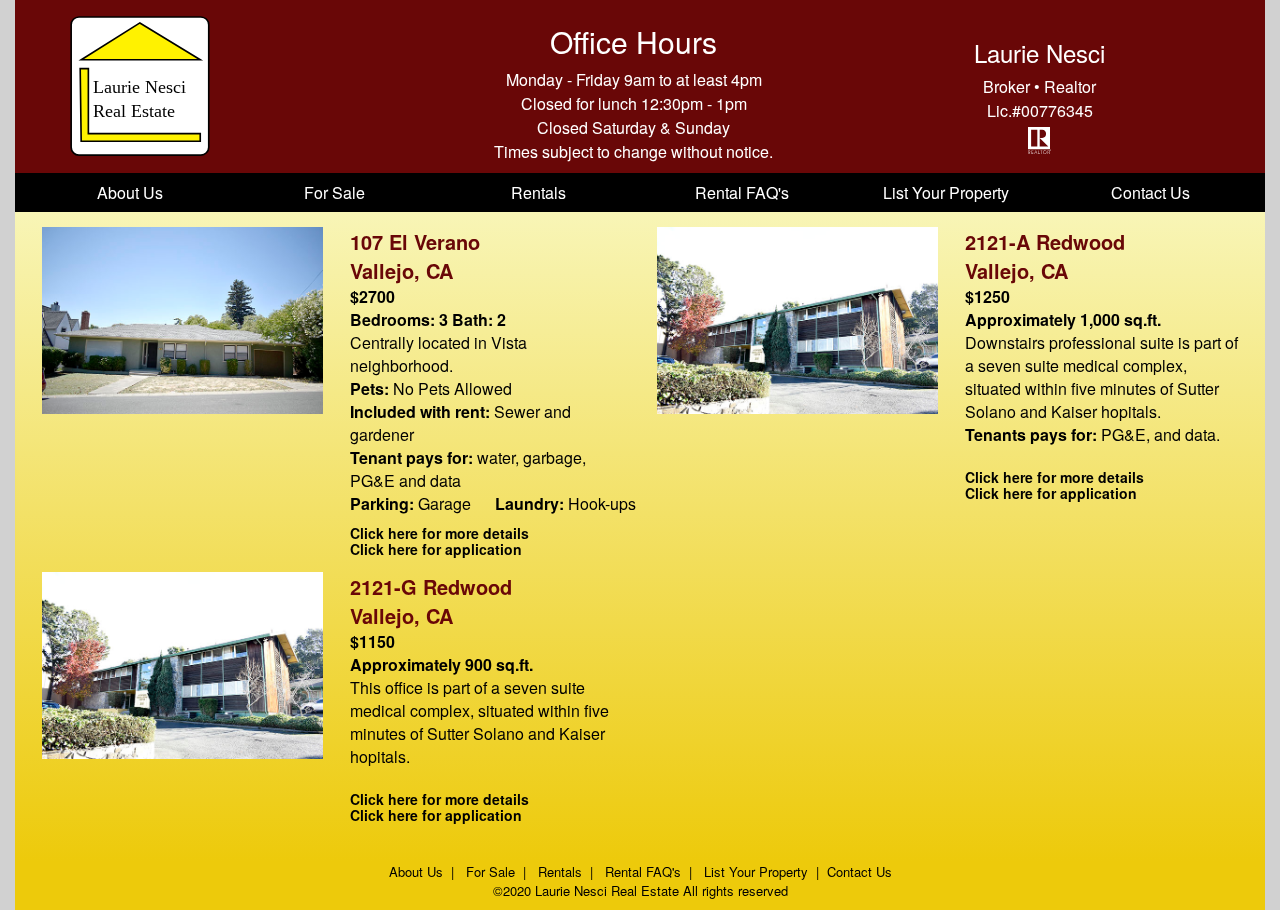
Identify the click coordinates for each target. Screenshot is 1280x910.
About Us (130, 192)
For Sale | (498, 871)
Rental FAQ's (742, 192)
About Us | (425, 871)
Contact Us (1150, 192)
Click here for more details (439, 533)
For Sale (334, 192)
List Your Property (946, 192)
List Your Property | (763, 871)
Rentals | (567, 871)
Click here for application (436, 549)
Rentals (538, 192)
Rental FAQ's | (650, 871)
